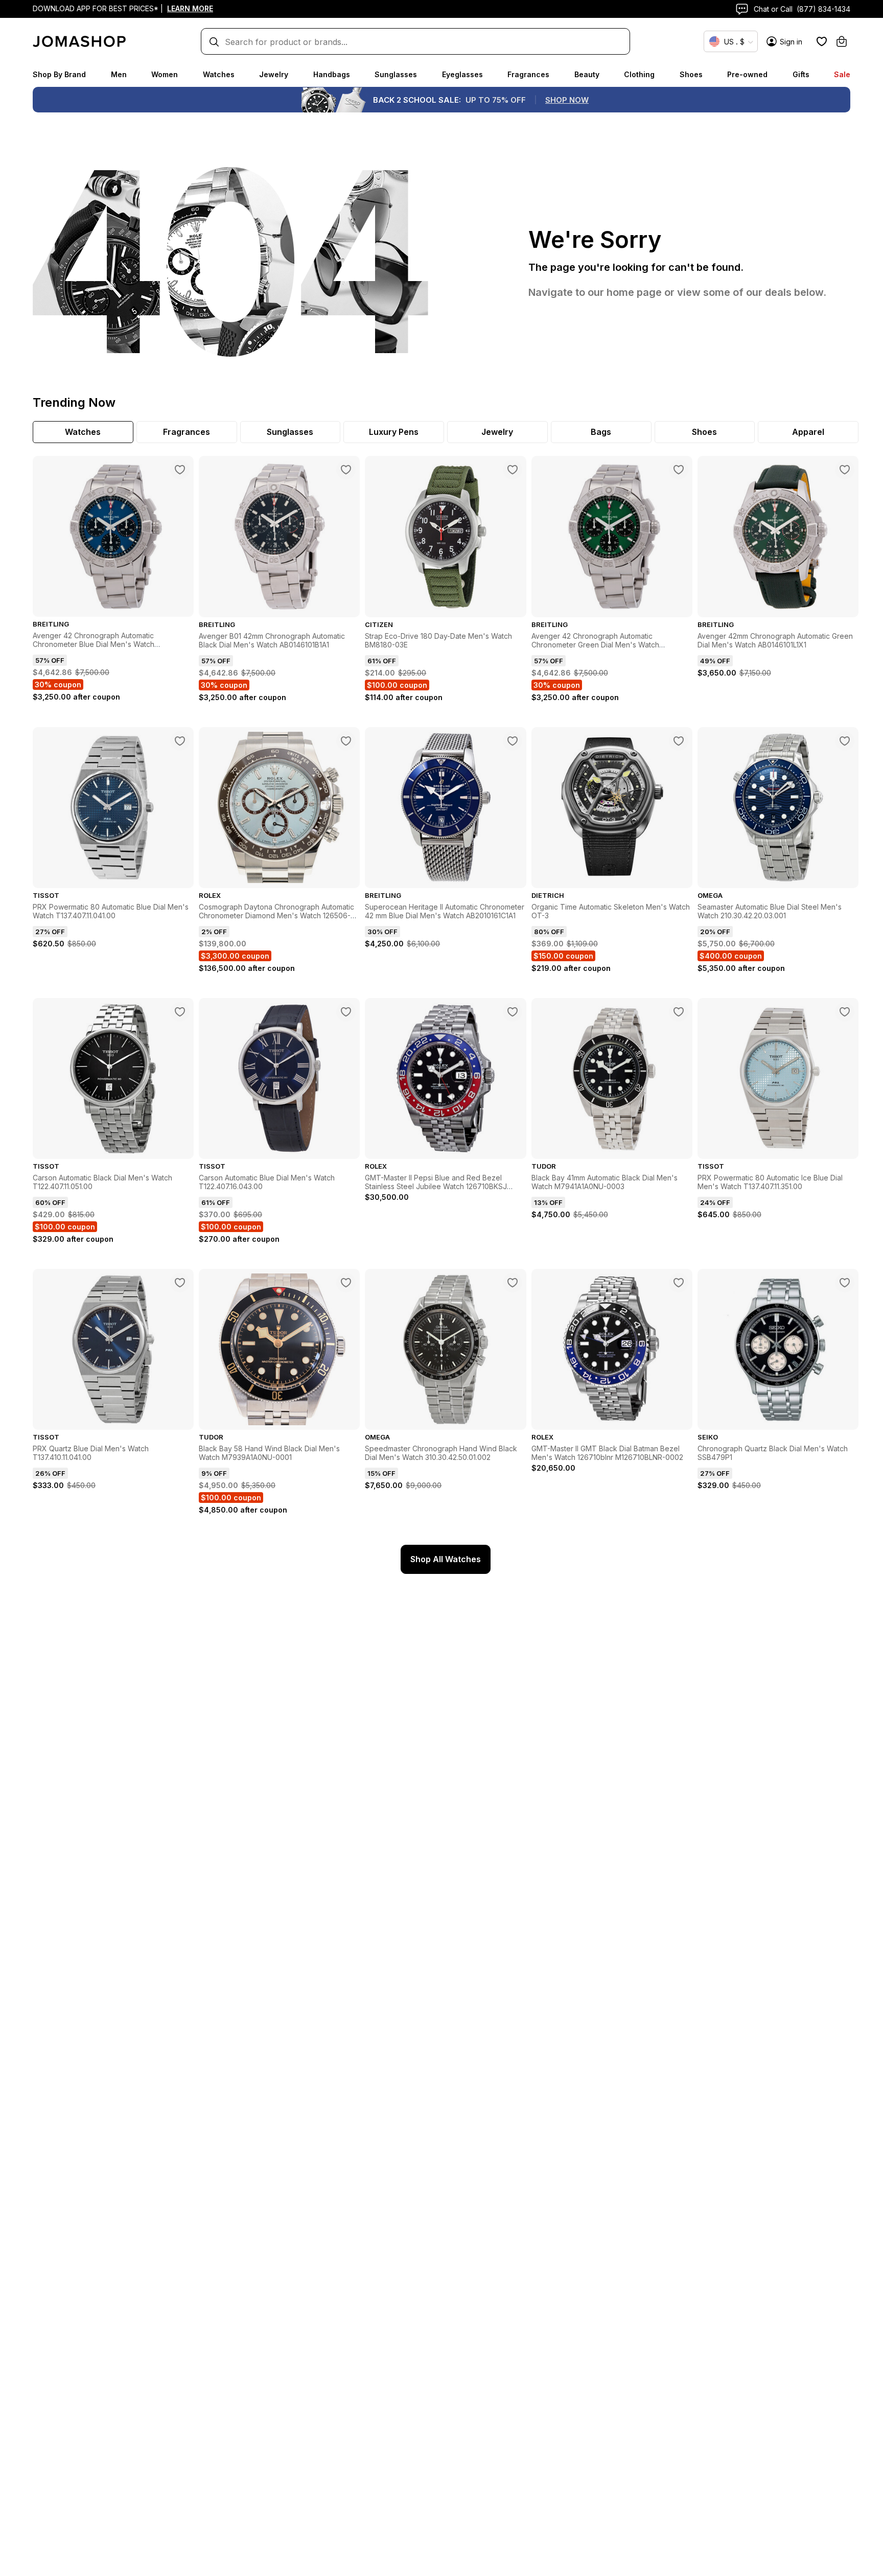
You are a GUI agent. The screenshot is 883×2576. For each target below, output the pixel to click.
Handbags (332, 74)
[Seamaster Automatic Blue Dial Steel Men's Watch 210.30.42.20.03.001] (845, 741)
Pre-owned (747, 74)
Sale (842, 74)
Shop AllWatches (446, 1559)
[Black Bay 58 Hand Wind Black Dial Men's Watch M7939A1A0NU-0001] (346, 1283)
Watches (219, 74)
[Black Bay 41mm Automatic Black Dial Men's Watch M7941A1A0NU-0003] (679, 1012)
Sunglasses (396, 74)
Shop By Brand (59, 74)
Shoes (691, 74)
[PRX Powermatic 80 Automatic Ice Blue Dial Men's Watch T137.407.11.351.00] (845, 1012)
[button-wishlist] (822, 41)
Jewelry (274, 74)
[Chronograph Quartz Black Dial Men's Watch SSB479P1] (845, 1283)
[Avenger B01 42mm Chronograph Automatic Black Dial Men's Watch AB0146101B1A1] (346, 470)
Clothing (639, 74)
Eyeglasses (462, 74)
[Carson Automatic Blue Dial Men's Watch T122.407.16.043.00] (346, 1012)
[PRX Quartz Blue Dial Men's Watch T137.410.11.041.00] (180, 1283)
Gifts (801, 74)
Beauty (587, 74)
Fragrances (528, 74)
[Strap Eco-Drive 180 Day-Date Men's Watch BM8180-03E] (513, 470)
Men (119, 74)
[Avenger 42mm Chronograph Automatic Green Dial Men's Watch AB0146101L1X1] (845, 470)
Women (165, 74)
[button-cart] (842, 41)
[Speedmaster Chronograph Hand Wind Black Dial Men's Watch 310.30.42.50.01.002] (513, 1283)
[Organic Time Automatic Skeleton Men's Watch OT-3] (679, 741)
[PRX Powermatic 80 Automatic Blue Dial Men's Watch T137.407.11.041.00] (180, 741)
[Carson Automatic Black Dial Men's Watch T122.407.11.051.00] (180, 1012)
